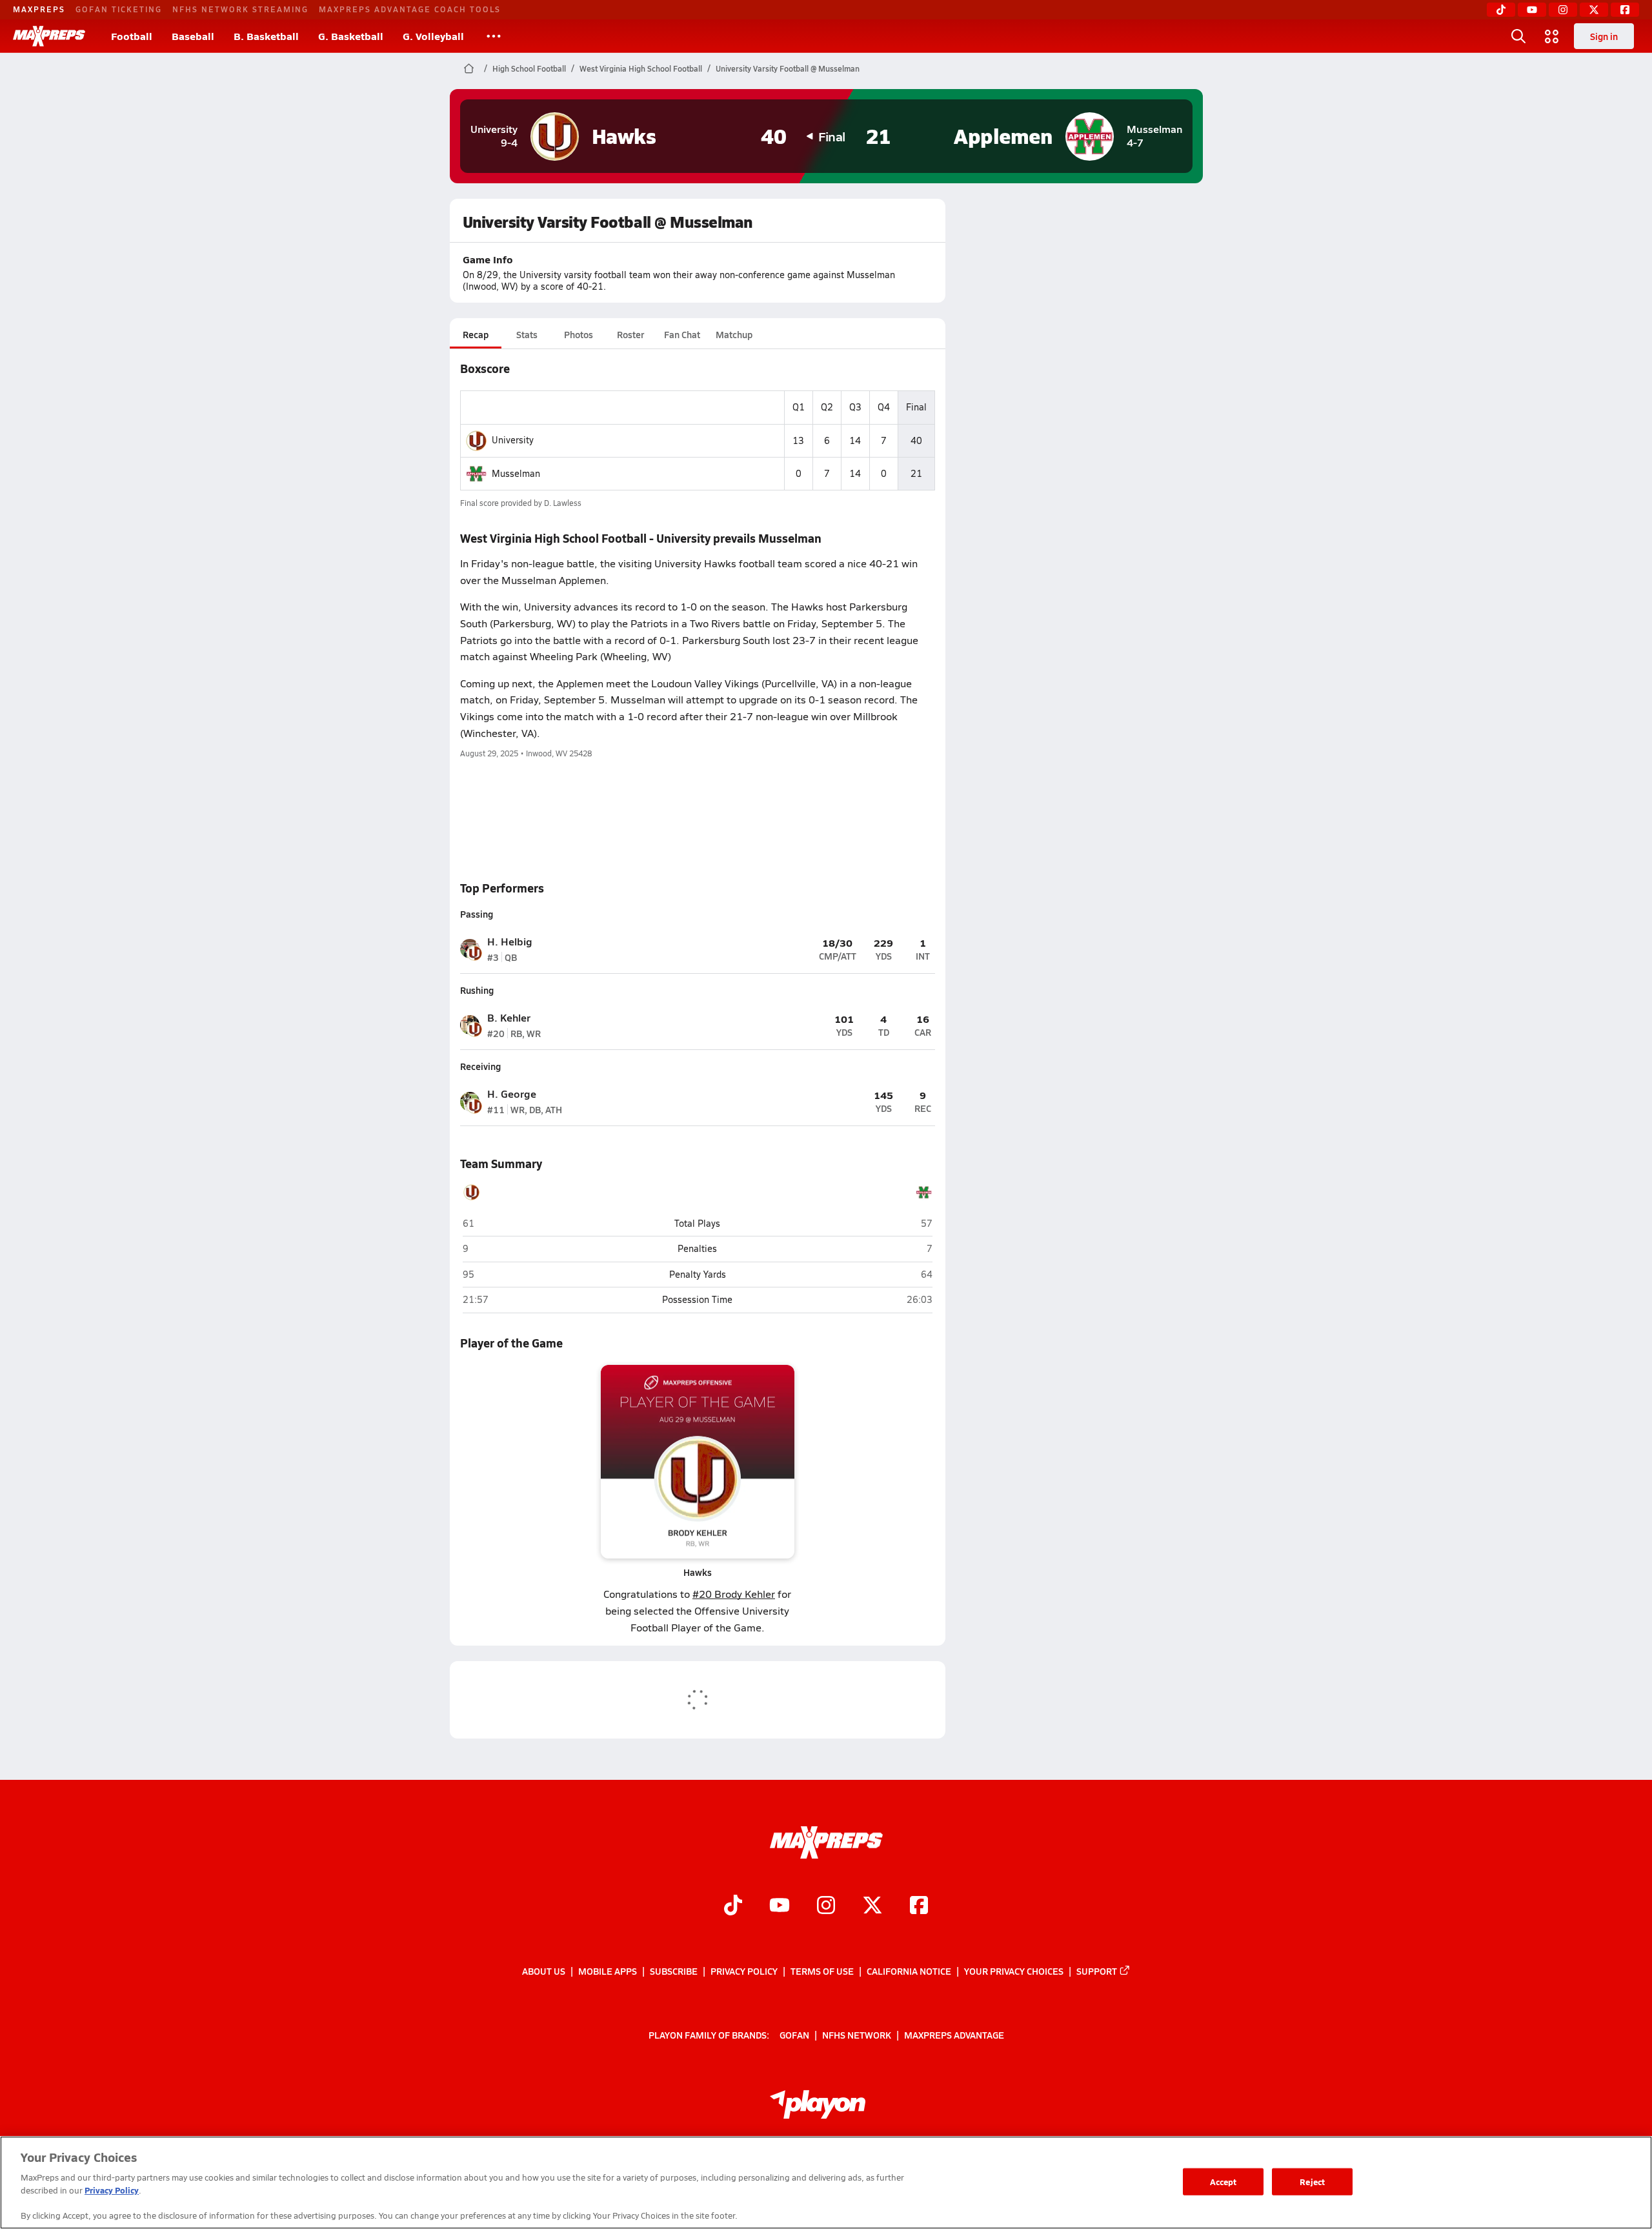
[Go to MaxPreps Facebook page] (919, 1907)
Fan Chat (682, 334)
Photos (579, 334)
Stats (527, 334)
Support (1097, 1971)
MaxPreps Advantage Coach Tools (410, 9)
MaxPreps (39, 9)
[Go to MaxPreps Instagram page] (826, 1907)
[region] (826, 2183)
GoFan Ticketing (119, 9)
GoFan (794, 2035)
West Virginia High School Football (641, 68)
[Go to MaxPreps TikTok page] (733, 1907)
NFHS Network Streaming (240, 9)
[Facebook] (1625, 10)
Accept (1224, 2182)
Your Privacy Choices (1014, 1971)
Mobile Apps (608, 1971)
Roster (630, 334)
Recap (476, 334)
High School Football (529, 68)
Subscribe (674, 1971)
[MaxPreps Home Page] (469, 68)
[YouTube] (1532, 10)
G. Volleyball (433, 36)
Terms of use (822, 1971)
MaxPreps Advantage (954, 2035)
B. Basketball (266, 36)
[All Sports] (494, 36)
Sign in (1604, 36)
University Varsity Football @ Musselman (788, 68)
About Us (544, 1971)
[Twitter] (1594, 10)
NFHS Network (857, 2035)
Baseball (193, 36)
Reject (1312, 2182)
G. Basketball (351, 36)
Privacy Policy (744, 1971)
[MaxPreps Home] (49, 36)
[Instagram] (1563, 10)
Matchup (734, 334)
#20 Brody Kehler (734, 1594)
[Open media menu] (1552, 36)
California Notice (909, 1971)
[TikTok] (1501, 10)
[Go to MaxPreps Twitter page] (872, 1907)
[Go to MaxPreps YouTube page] (780, 1907)
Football (132, 36)
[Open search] (1518, 36)
